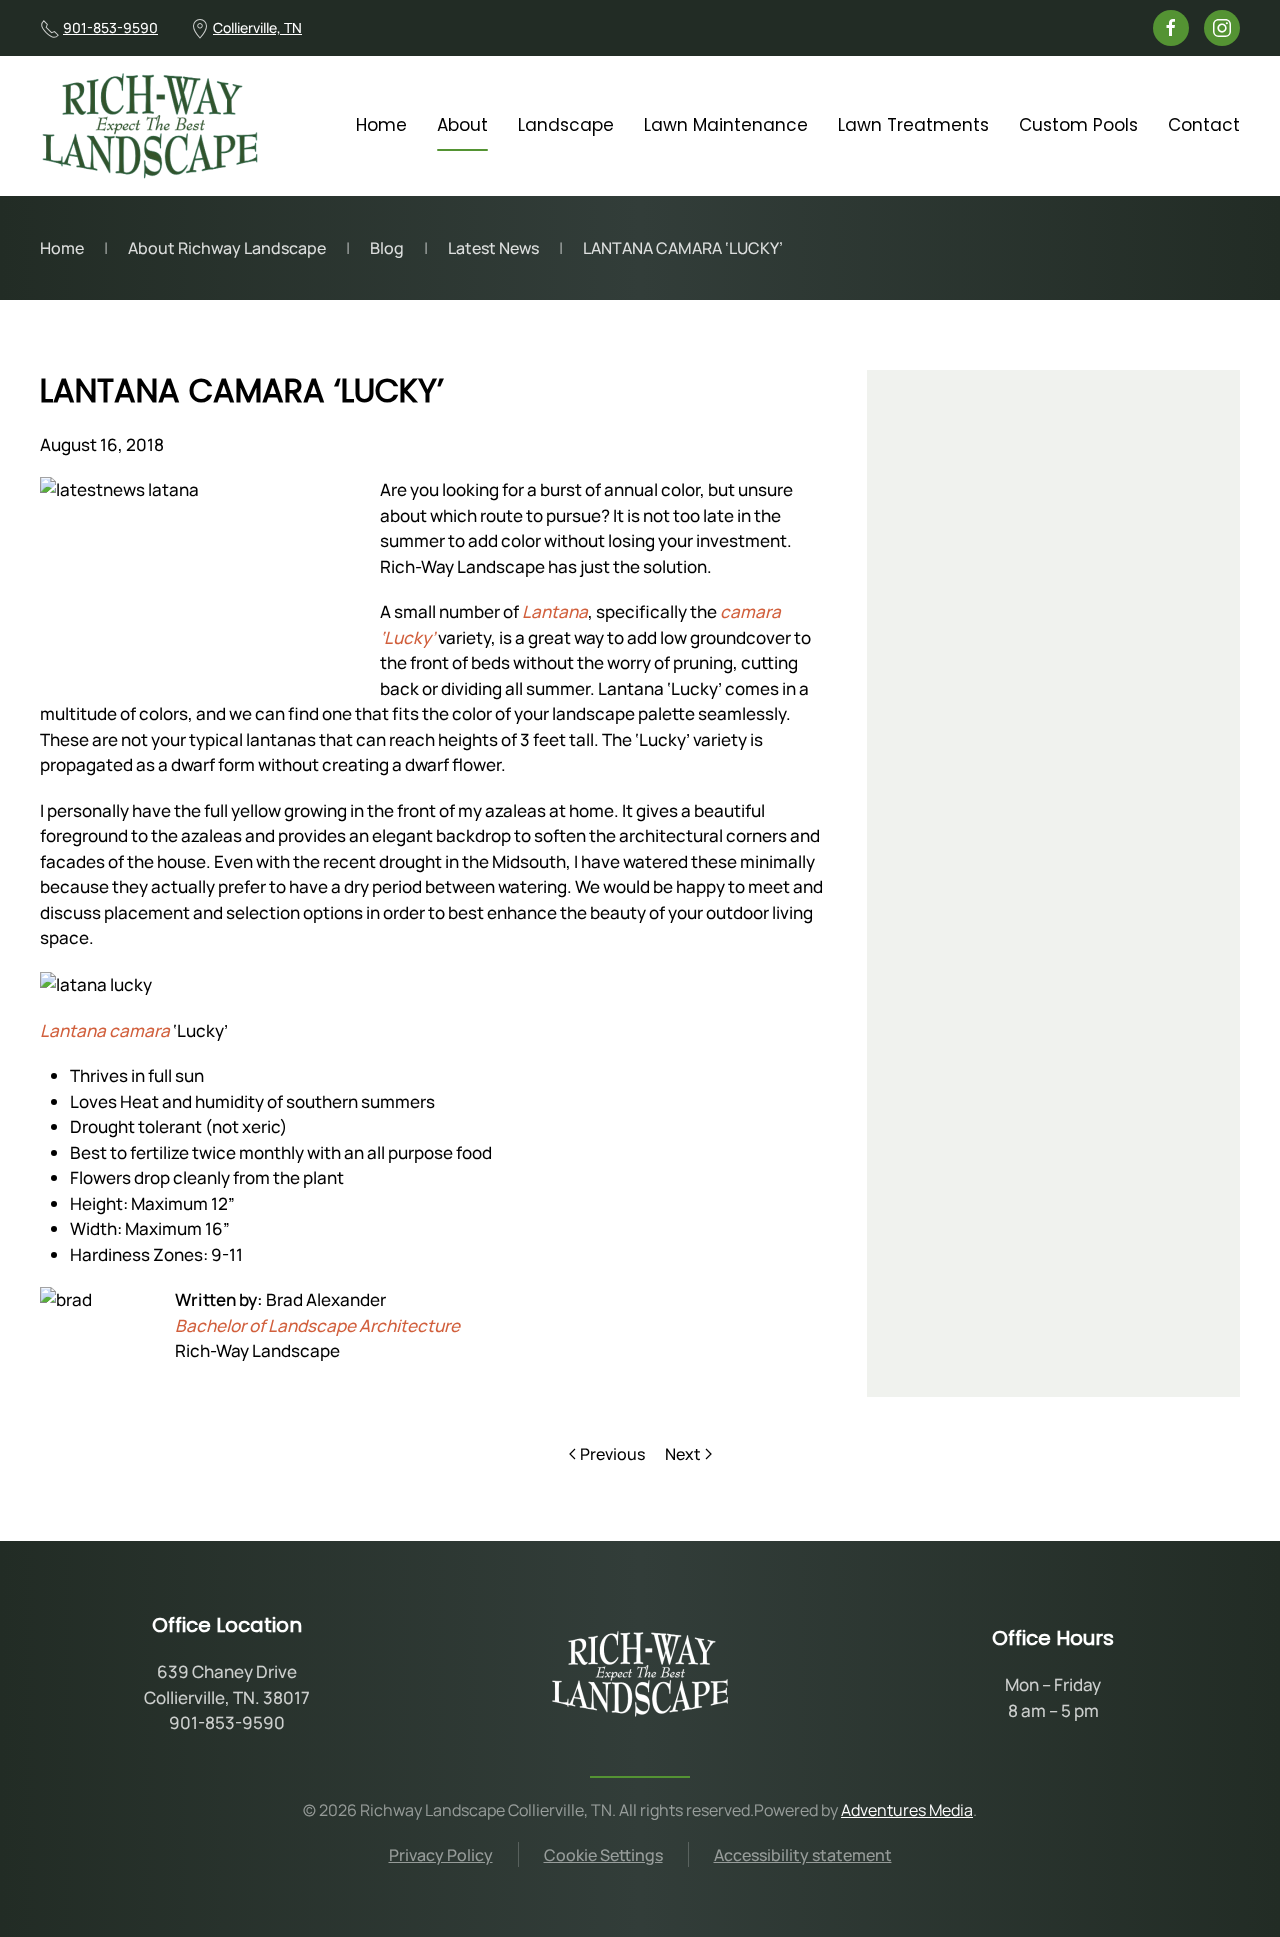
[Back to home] (150, 126)
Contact (1204, 125)
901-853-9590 (110, 27)
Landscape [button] (566, 125)
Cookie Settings (603, 1855)
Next (683, 1454)
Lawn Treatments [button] (913, 125)
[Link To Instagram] (1222, 28)
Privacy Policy (441, 1855)
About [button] (462, 125)
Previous (612, 1454)
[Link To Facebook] (1171, 28)
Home (381, 125)
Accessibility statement (803, 1855)
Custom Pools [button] (1078, 125)
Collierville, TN (257, 27)
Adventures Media (907, 1810)
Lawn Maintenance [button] (726, 125)
